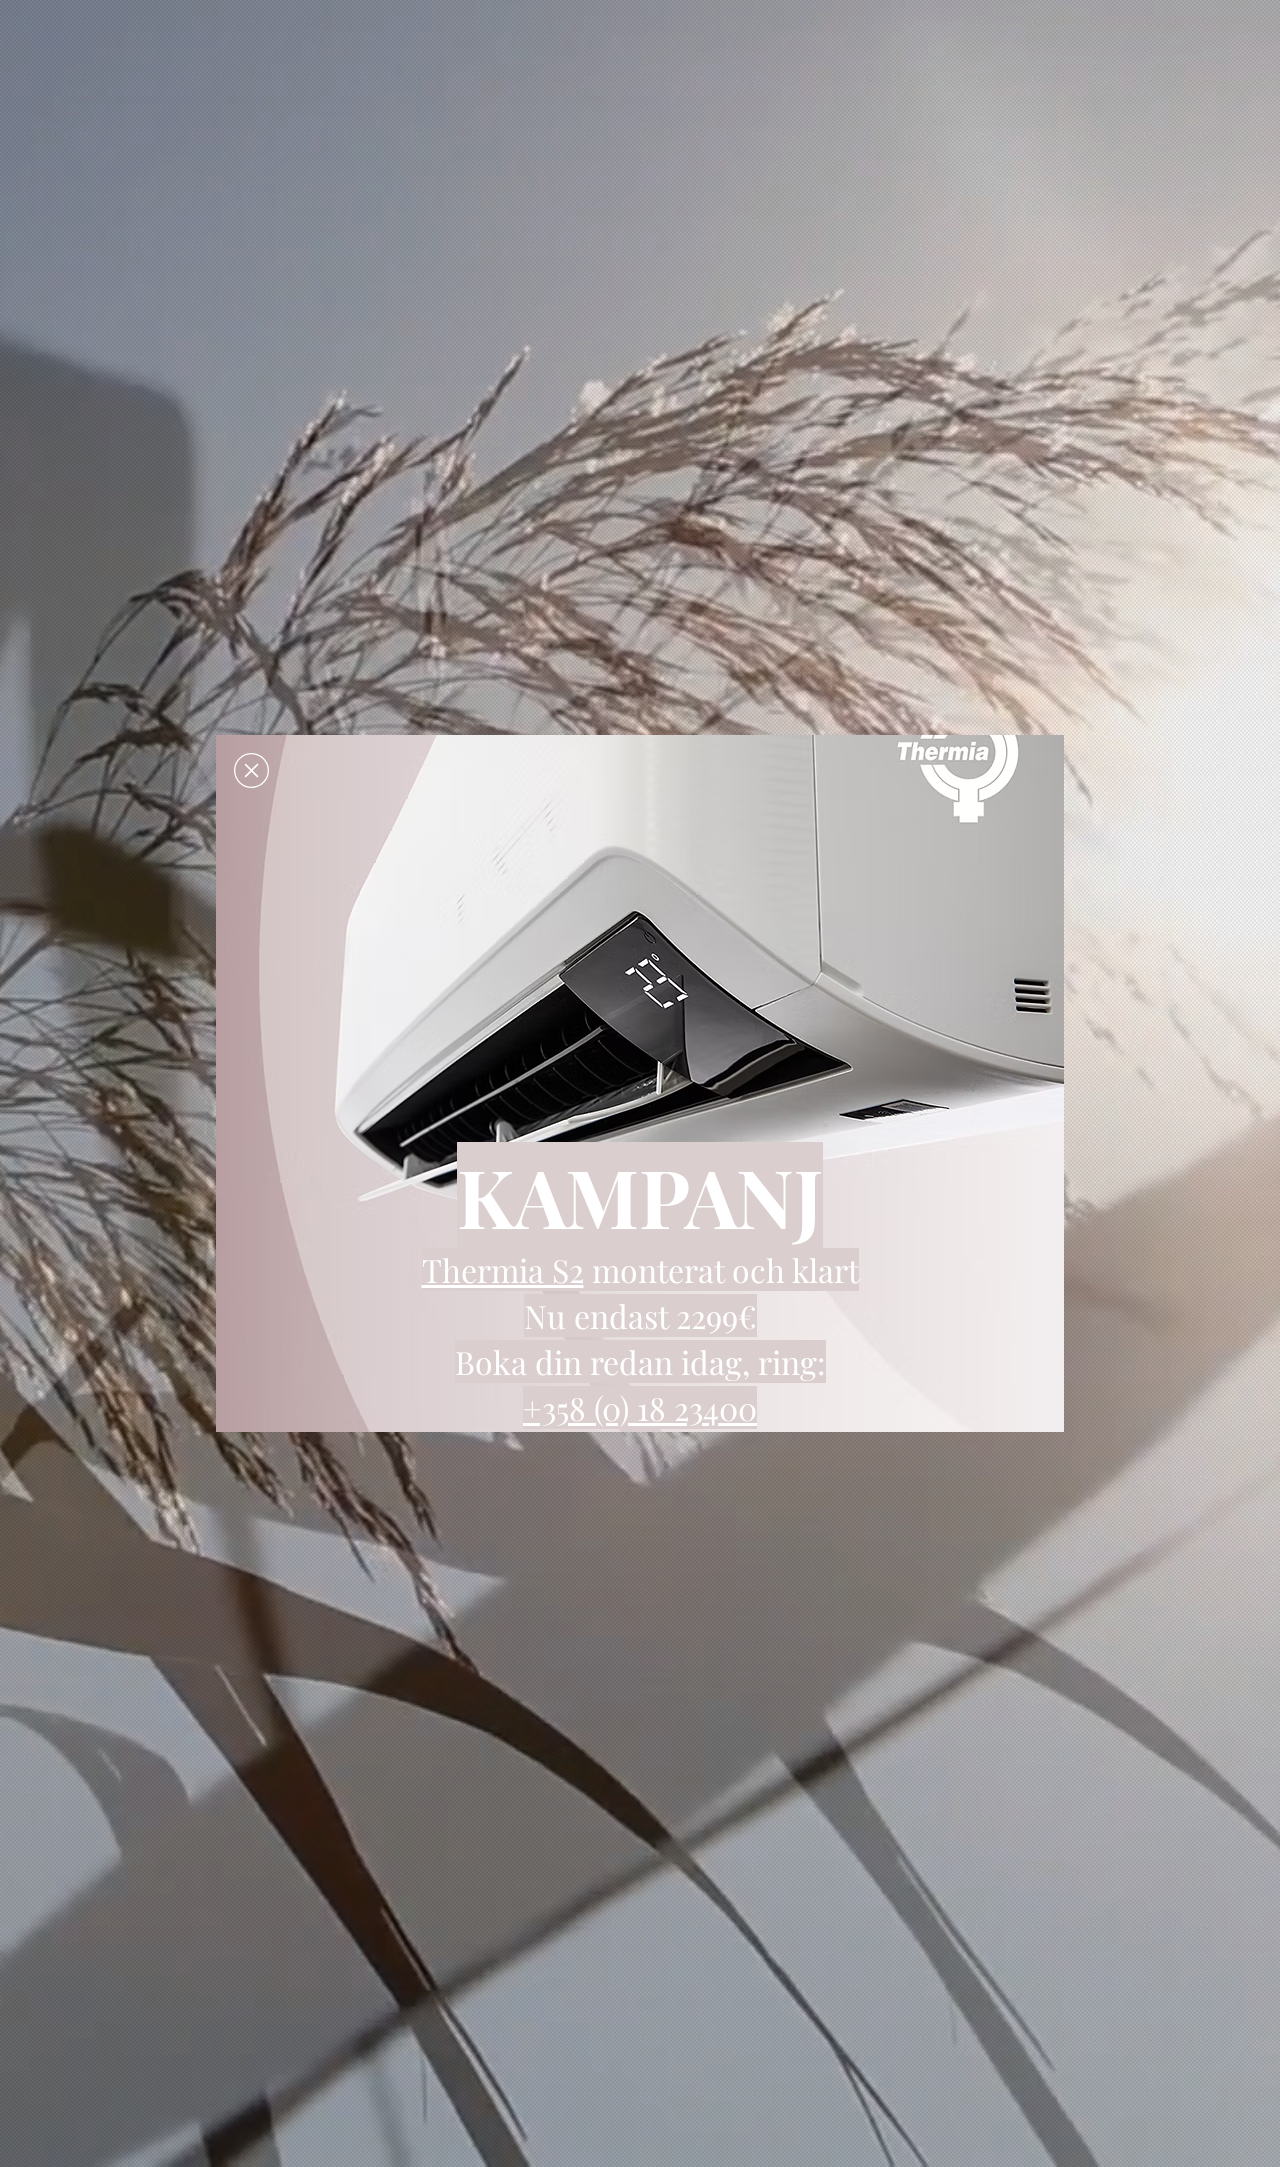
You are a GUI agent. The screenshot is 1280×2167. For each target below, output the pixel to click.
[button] (251, 770)
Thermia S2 (503, 1269)
